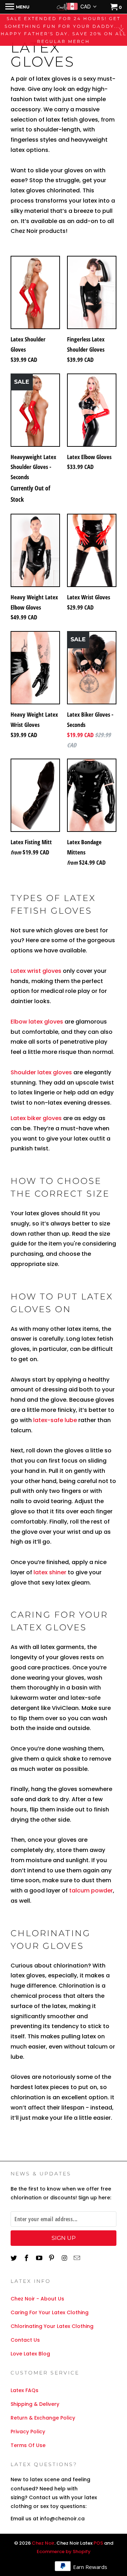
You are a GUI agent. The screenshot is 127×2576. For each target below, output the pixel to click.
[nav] (17, 7)
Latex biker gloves (37, 1118)
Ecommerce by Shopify (64, 2552)
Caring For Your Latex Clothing (50, 2312)
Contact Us (25, 2340)
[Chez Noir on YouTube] (40, 2258)
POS (98, 2543)
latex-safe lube (55, 1420)
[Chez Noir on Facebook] (27, 2258)
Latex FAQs (25, 2390)
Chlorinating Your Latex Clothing (52, 2326)
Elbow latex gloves (37, 1022)
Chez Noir (43, 2543)
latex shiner (50, 1572)
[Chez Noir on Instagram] (65, 2258)
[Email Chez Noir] (78, 2258)
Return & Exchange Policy (43, 2418)
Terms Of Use (28, 2445)
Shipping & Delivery (35, 2404)
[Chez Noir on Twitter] (14, 2258)
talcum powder (91, 1891)
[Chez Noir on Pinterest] (52, 2258)
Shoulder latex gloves (42, 1072)
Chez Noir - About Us (37, 2299)
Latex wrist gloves (37, 971)
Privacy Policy (28, 2432)
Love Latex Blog (30, 2354)
